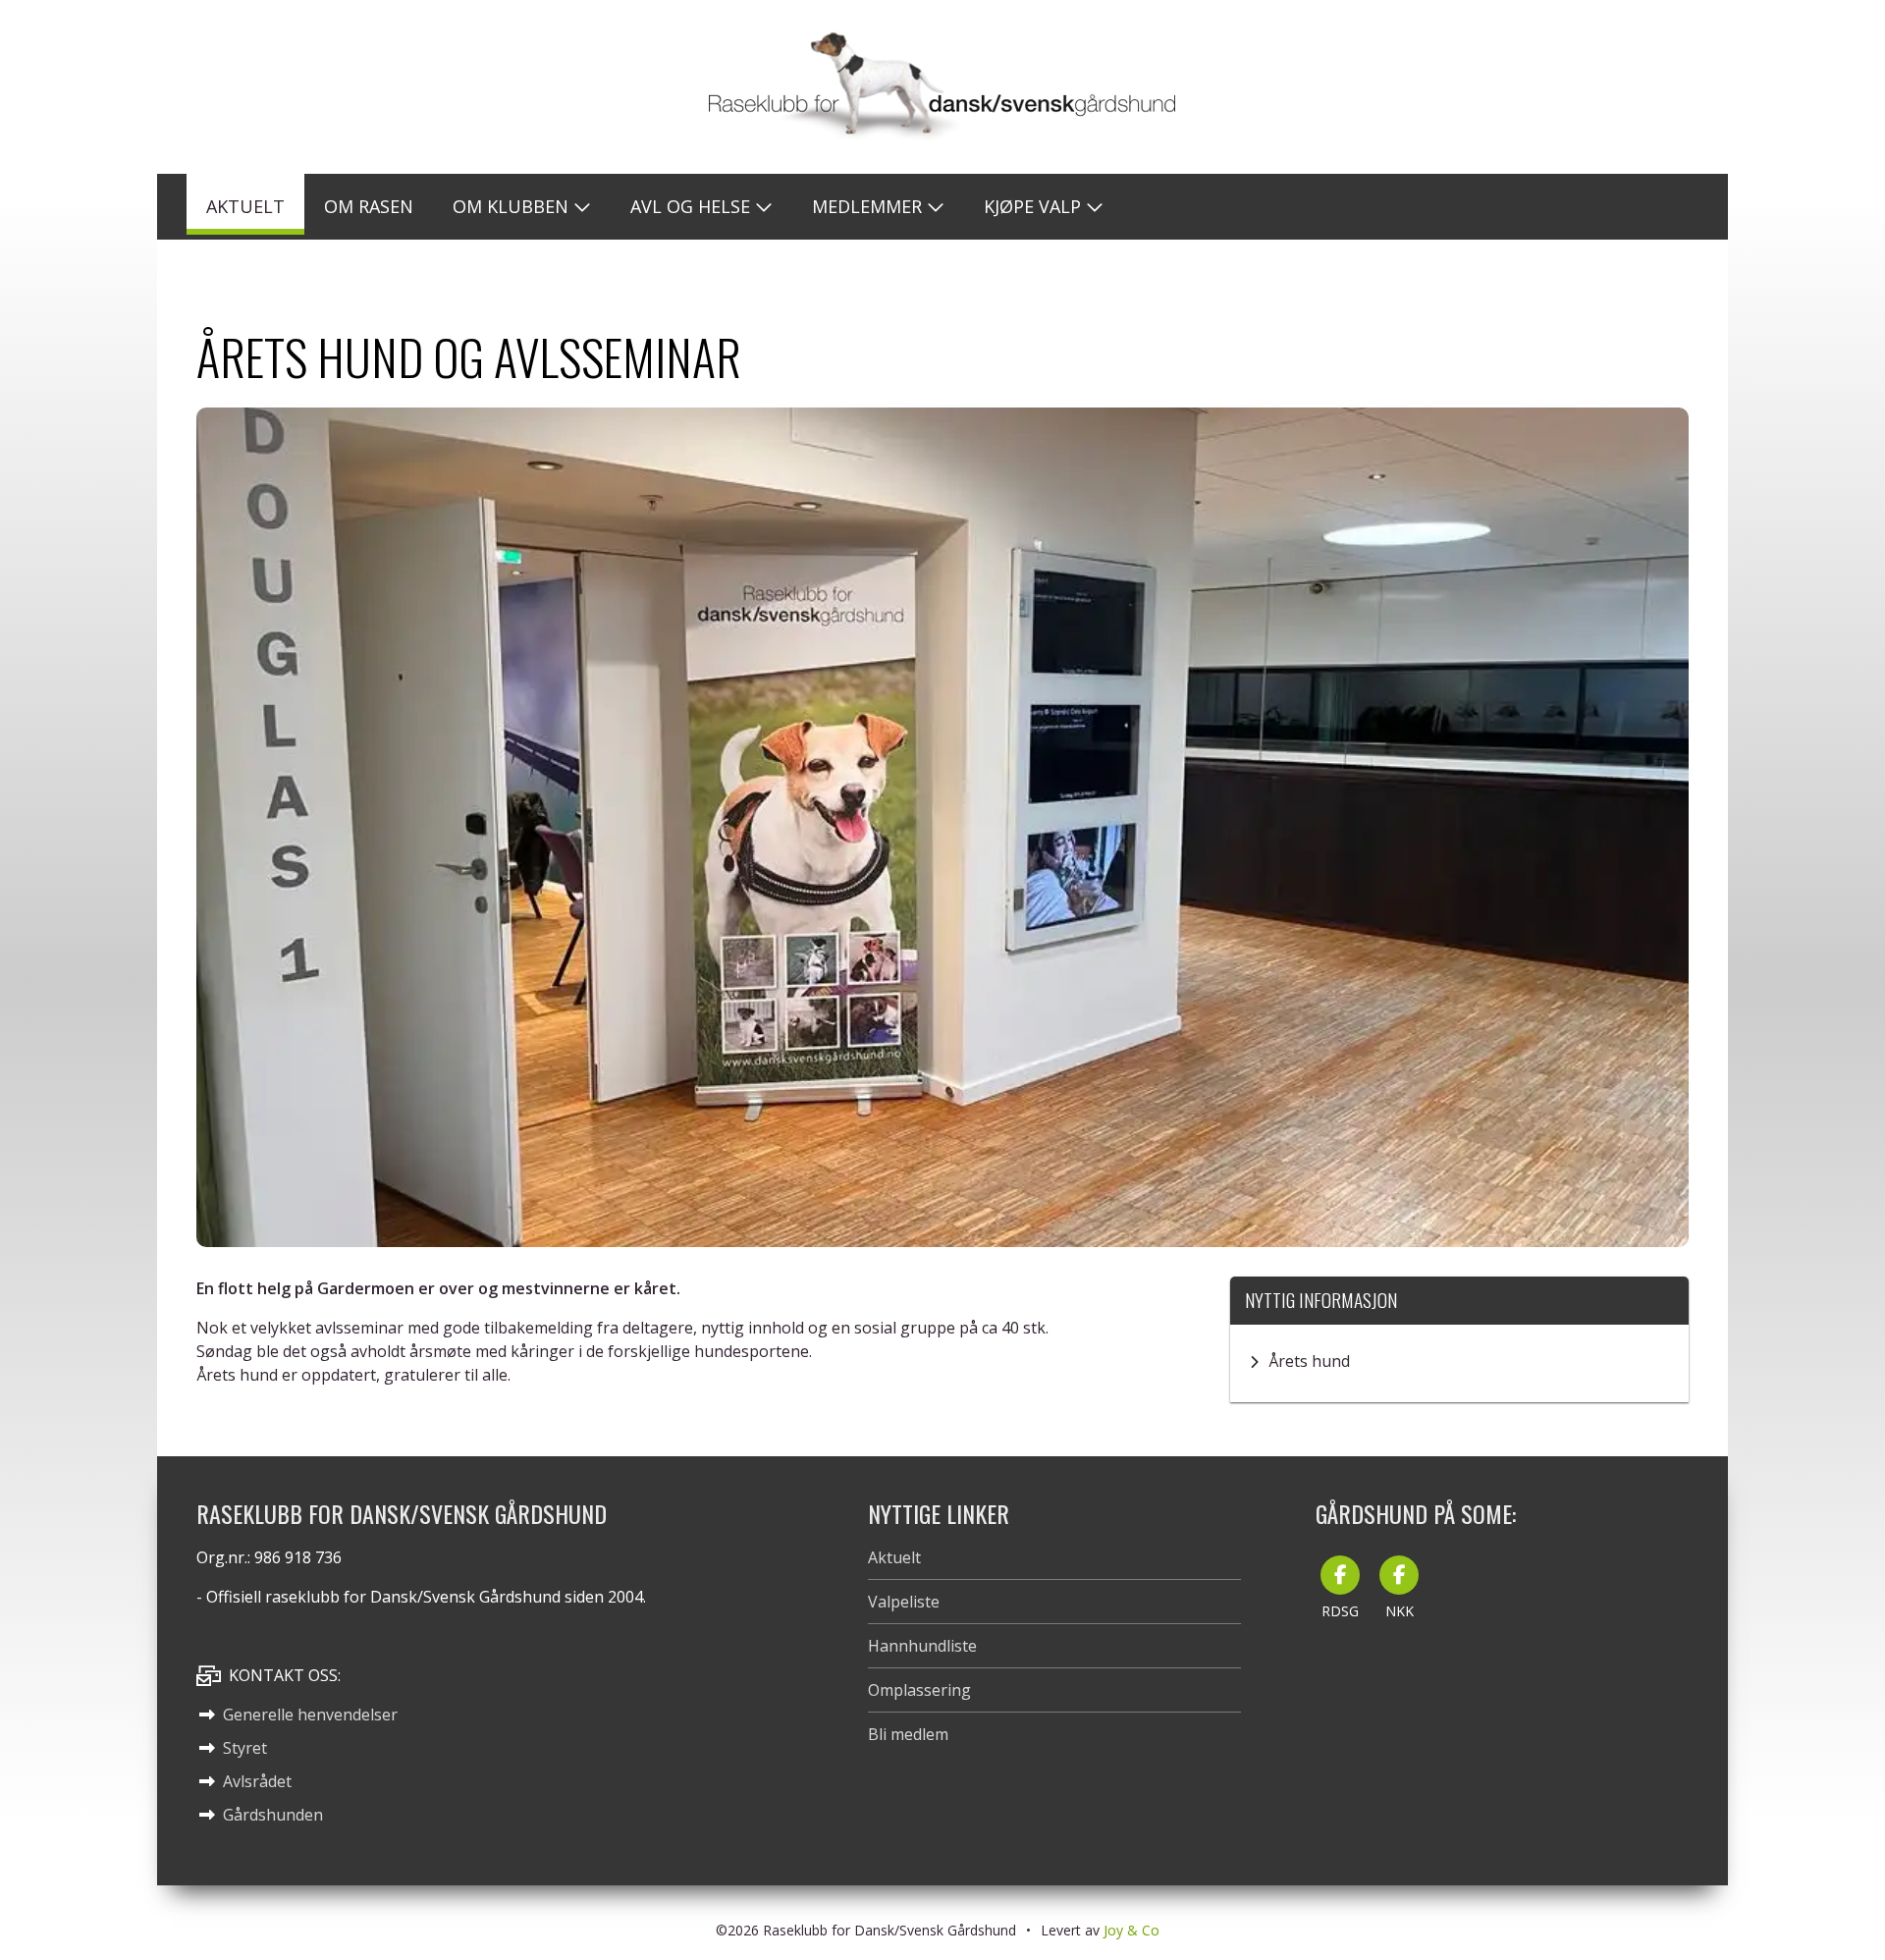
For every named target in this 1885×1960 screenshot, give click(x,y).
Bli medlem (908, 1734)
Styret (245, 1748)
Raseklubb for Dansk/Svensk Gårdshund (942, 87)
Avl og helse (690, 206)
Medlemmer (867, 206)
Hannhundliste (922, 1646)
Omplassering (919, 1690)
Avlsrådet (257, 1781)
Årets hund (1309, 1361)
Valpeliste (904, 1602)
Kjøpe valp (1032, 206)
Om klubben (511, 206)
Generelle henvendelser (310, 1715)
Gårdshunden (273, 1815)
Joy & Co (1131, 1930)
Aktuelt (894, 1557)
